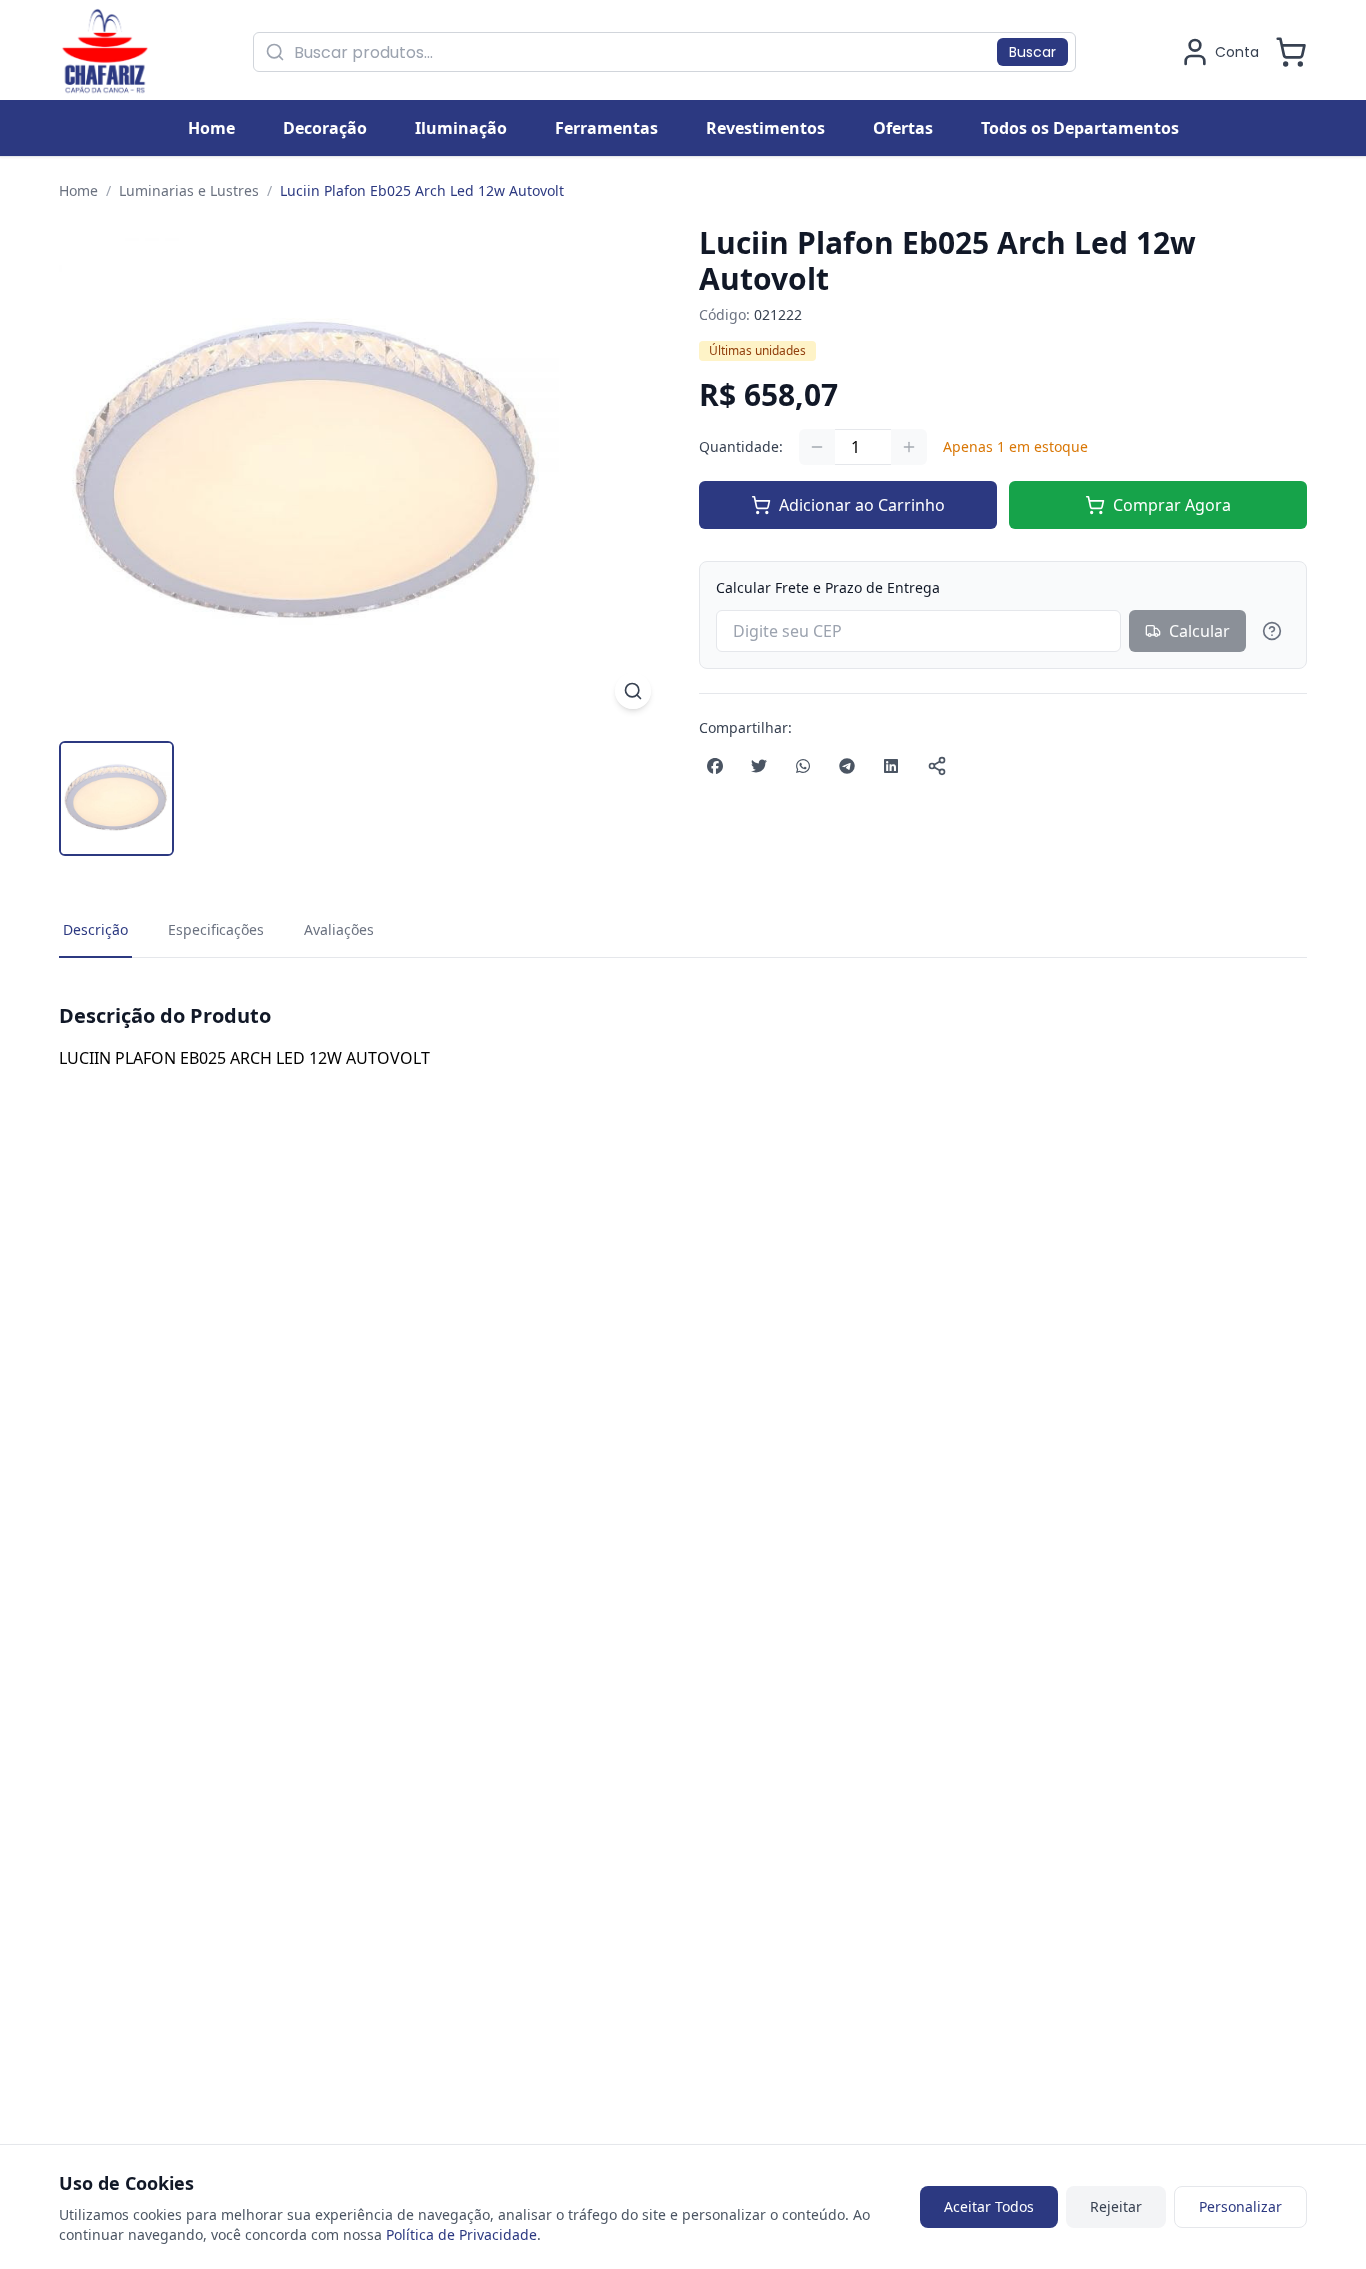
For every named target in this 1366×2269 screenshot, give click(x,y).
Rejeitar (1116, 2206)
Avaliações (339, 929)
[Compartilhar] (937, 766)
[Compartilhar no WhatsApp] (803, 766)
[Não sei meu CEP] (1272, 631)
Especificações (216, 929)
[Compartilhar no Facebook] (715, 766)
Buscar (1032, 52)
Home (78, 190)
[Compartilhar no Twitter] (759, 766)
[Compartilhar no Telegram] (847, 766)
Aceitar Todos (989, 2206)
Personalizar (1240, 2206)
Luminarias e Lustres (189, 190)
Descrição (95, 929)
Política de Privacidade (461, 2234)
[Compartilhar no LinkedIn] (891, 766)
